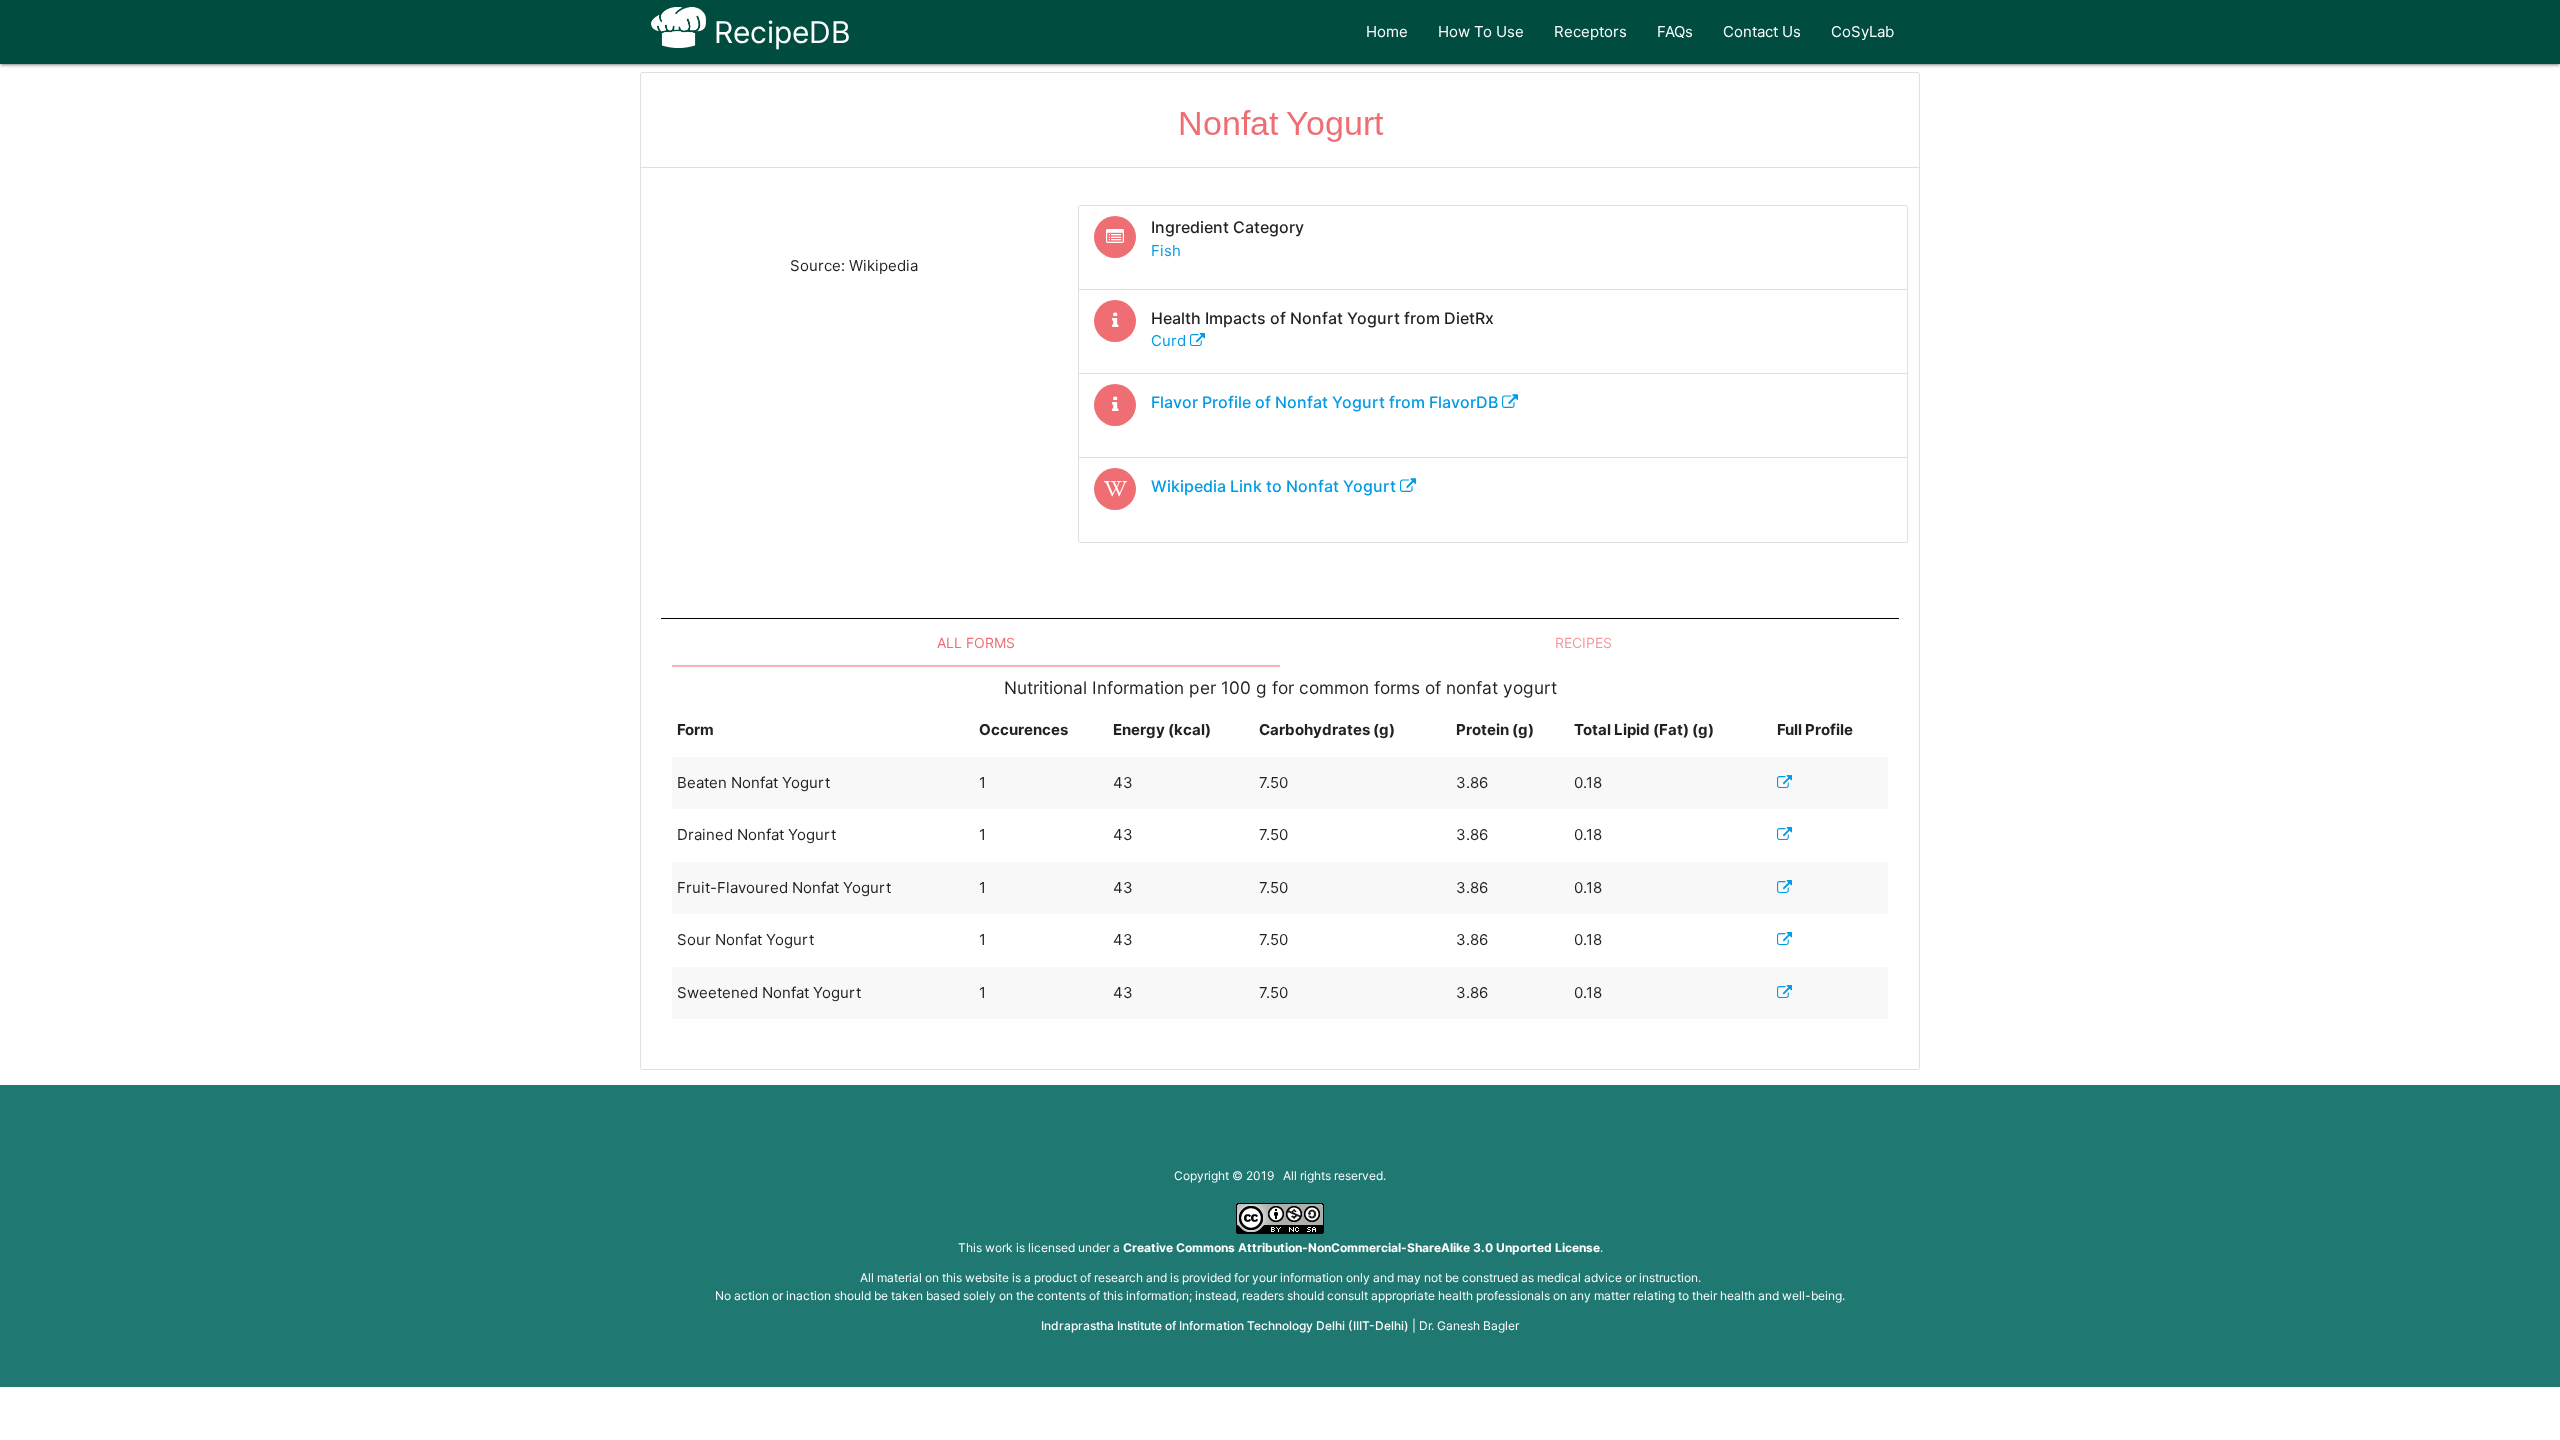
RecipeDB (778, 32)
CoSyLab (1862, 31)
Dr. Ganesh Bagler (1469, 1325)
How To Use (1481, 31)
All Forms (976, 642)
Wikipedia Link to (1273, 486)
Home (1387, 31)
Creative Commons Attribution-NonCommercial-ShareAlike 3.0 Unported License (1361, 1247)
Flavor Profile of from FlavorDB (1326, 402)
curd (1170, 340)
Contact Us (1762, 31)
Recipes (1583, 642)
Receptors (1590, 31)
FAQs (1675, 31)
